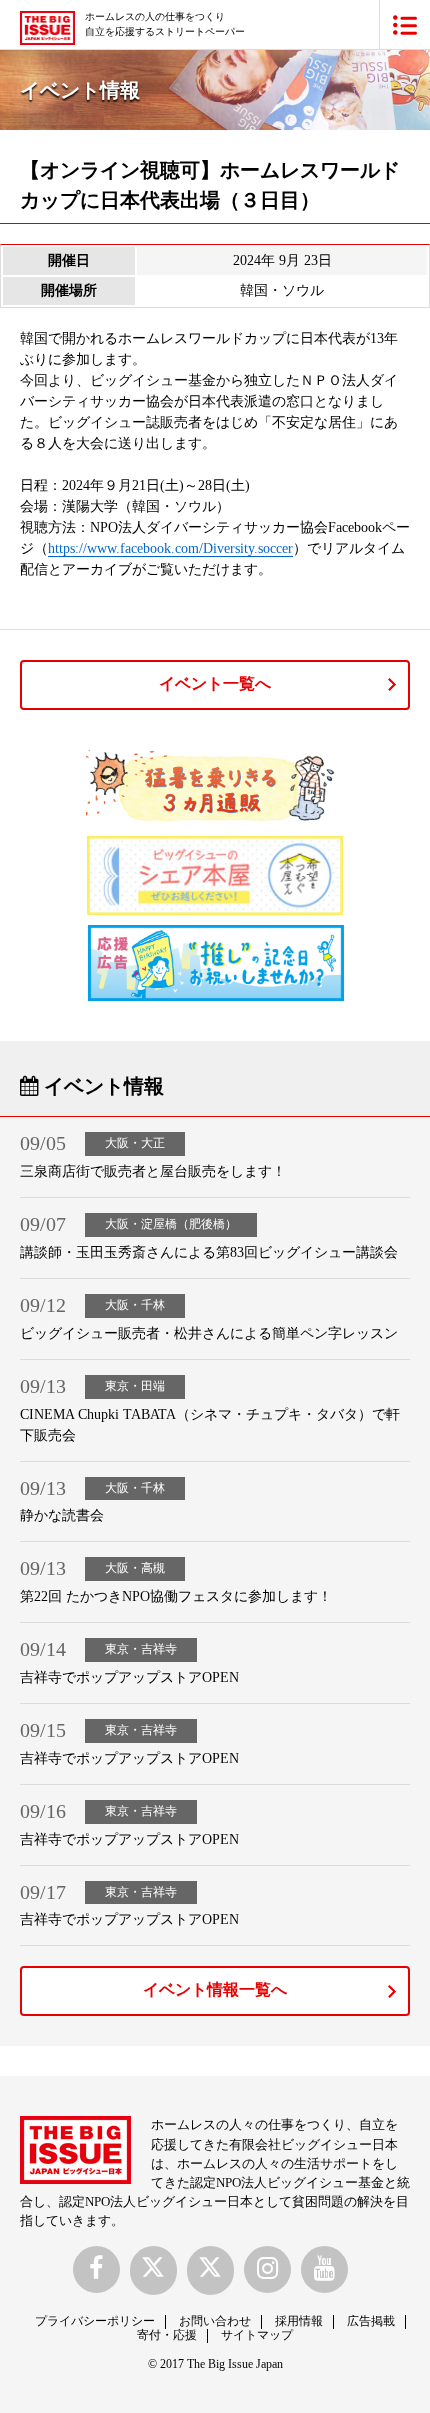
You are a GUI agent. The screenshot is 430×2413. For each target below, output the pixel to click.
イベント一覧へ (215, 683)
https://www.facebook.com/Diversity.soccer (170, 548)
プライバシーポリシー (95, 2321)
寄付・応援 (167, 2335)
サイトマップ (257, 2335)
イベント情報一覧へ (215, 1989)
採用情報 (299, 2321)
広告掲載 (371, 2321)
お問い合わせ (215, 2321)
